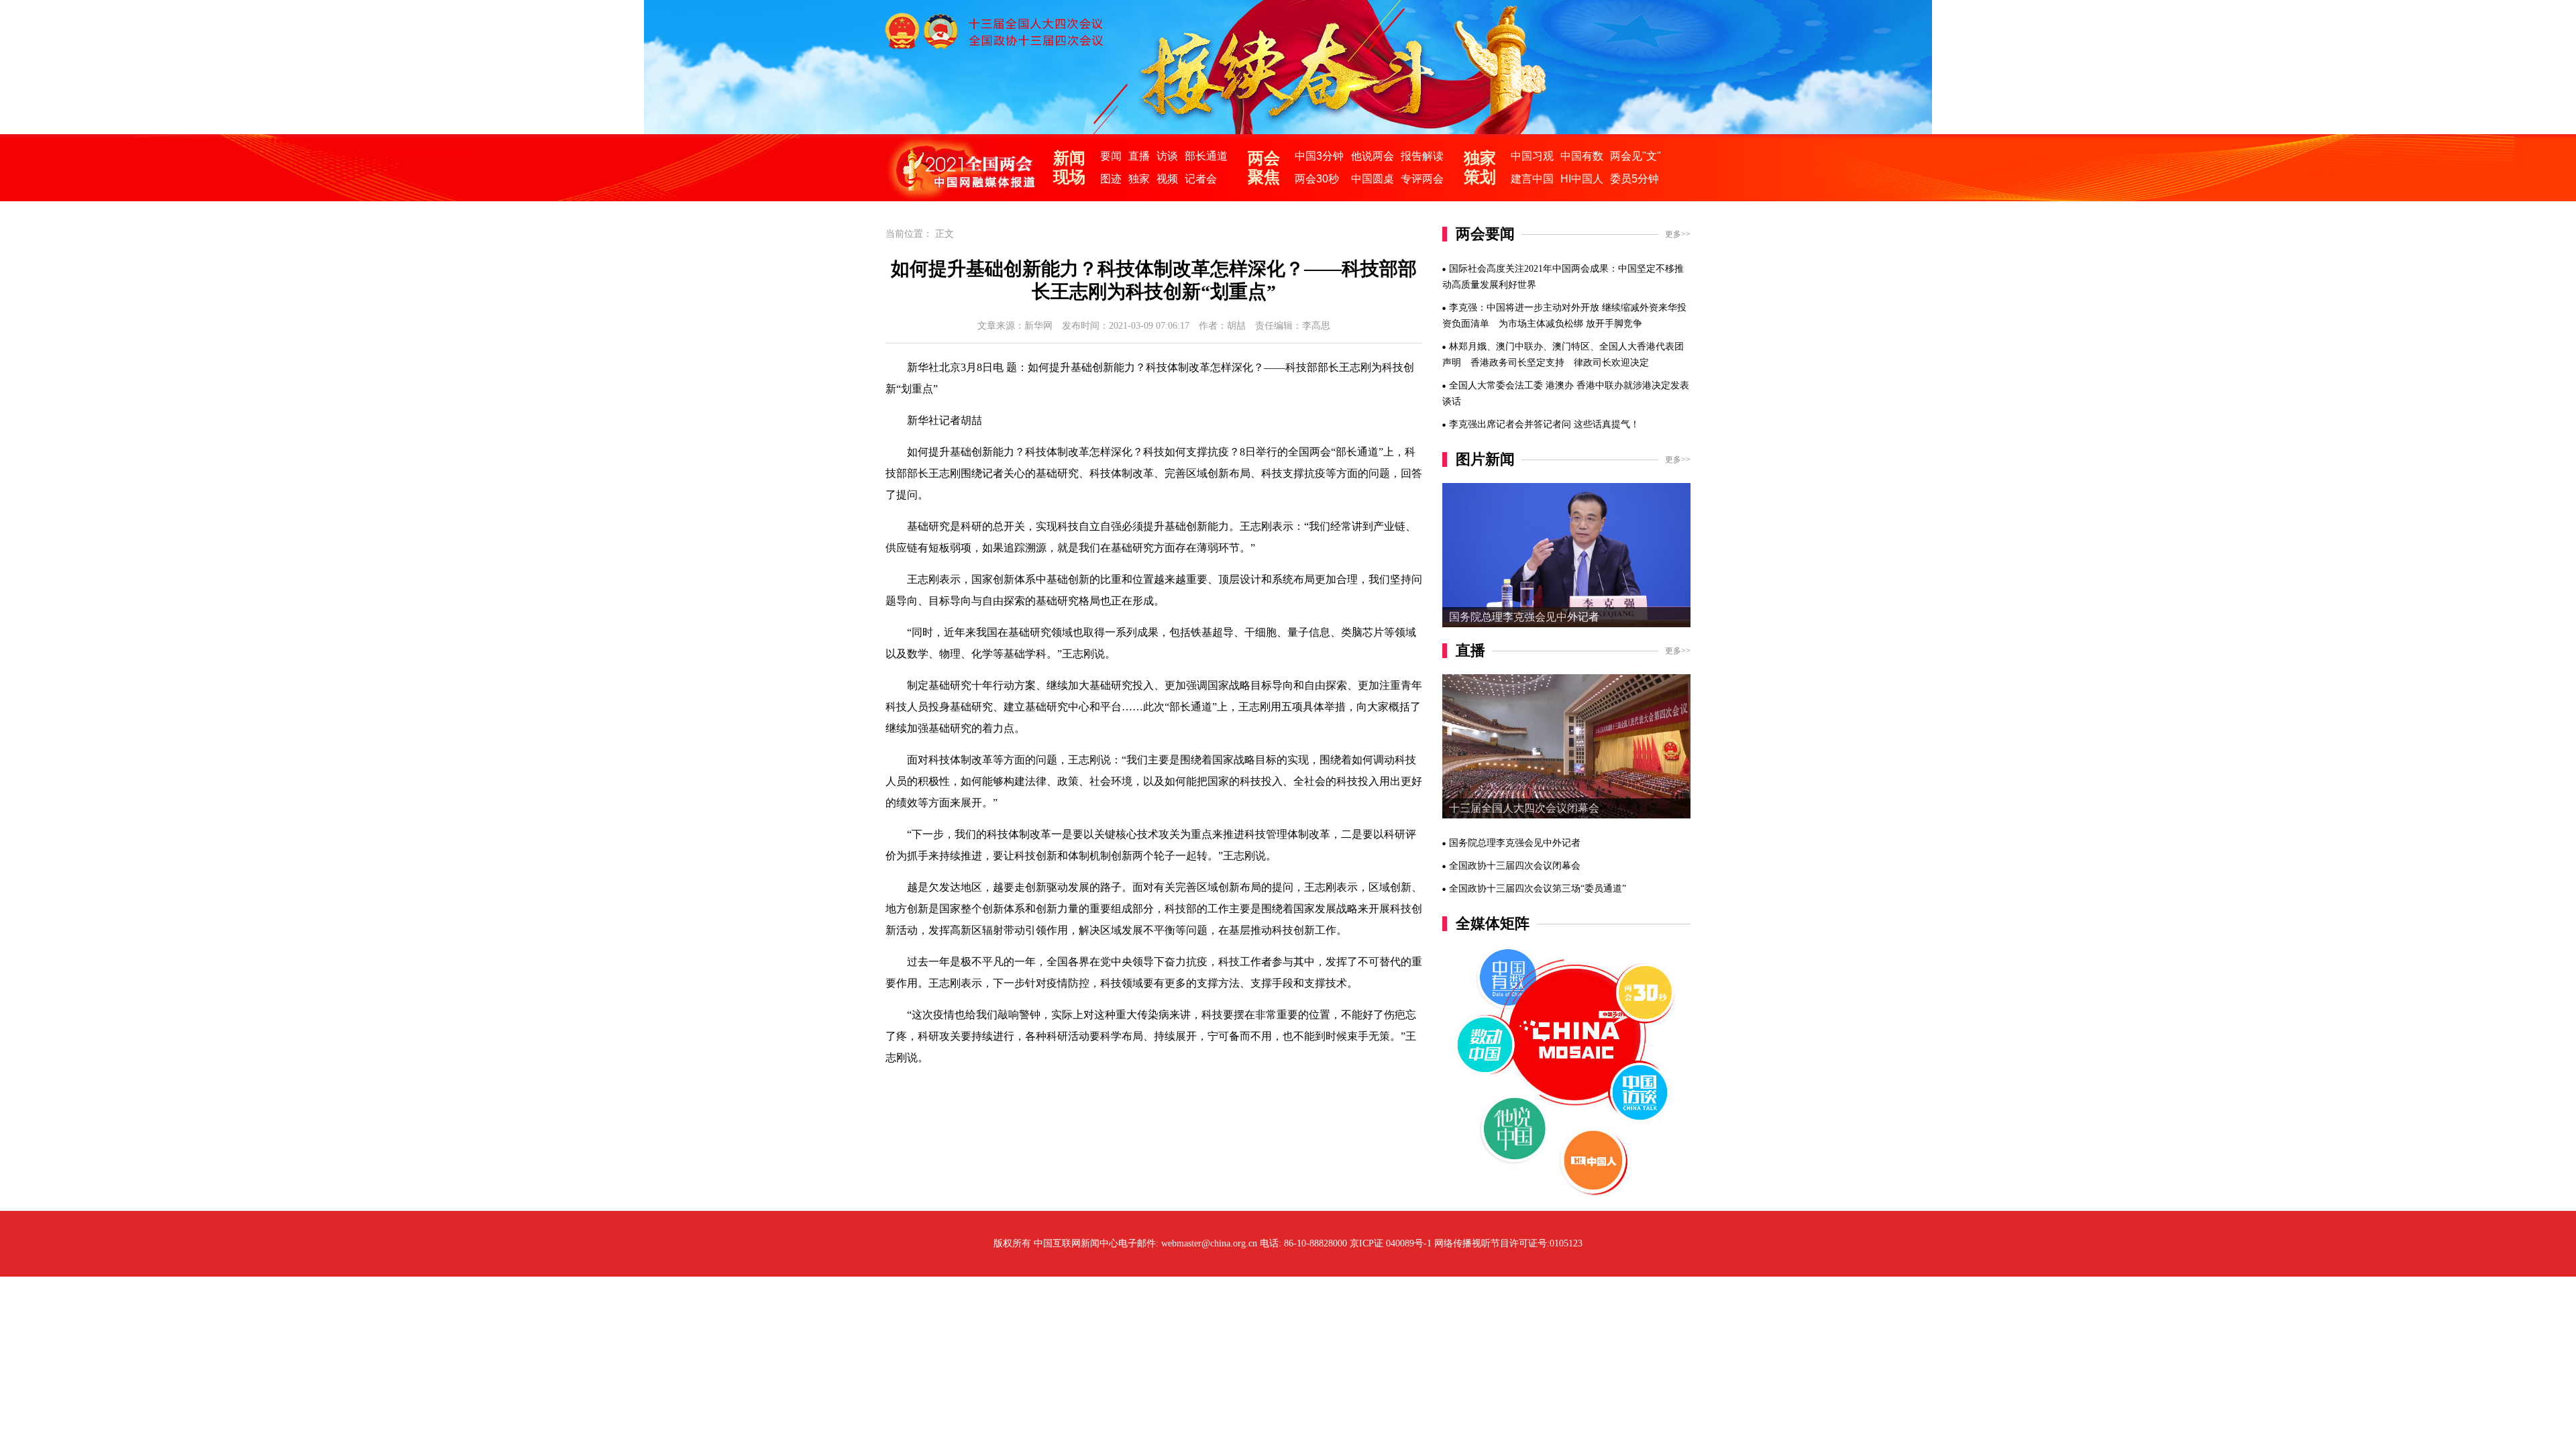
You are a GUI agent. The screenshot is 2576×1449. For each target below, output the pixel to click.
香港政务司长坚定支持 (1517, 363)
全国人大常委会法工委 (1496, 385)
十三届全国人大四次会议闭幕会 (1524, 808)
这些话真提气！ (1607, 424)
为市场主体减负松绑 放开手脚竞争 (1570, 324)
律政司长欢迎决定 (1611, 363)
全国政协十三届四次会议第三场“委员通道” (1538, 889)
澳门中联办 (1519, 346)
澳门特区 (1571, 346)
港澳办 (1560, 385)
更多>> (1678, 234)
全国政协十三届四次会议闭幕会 (1515, 866)
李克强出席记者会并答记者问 (1510, 424)
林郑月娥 (1468, 346)
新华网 (1038, 326)
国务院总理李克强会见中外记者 (1524, 617)
